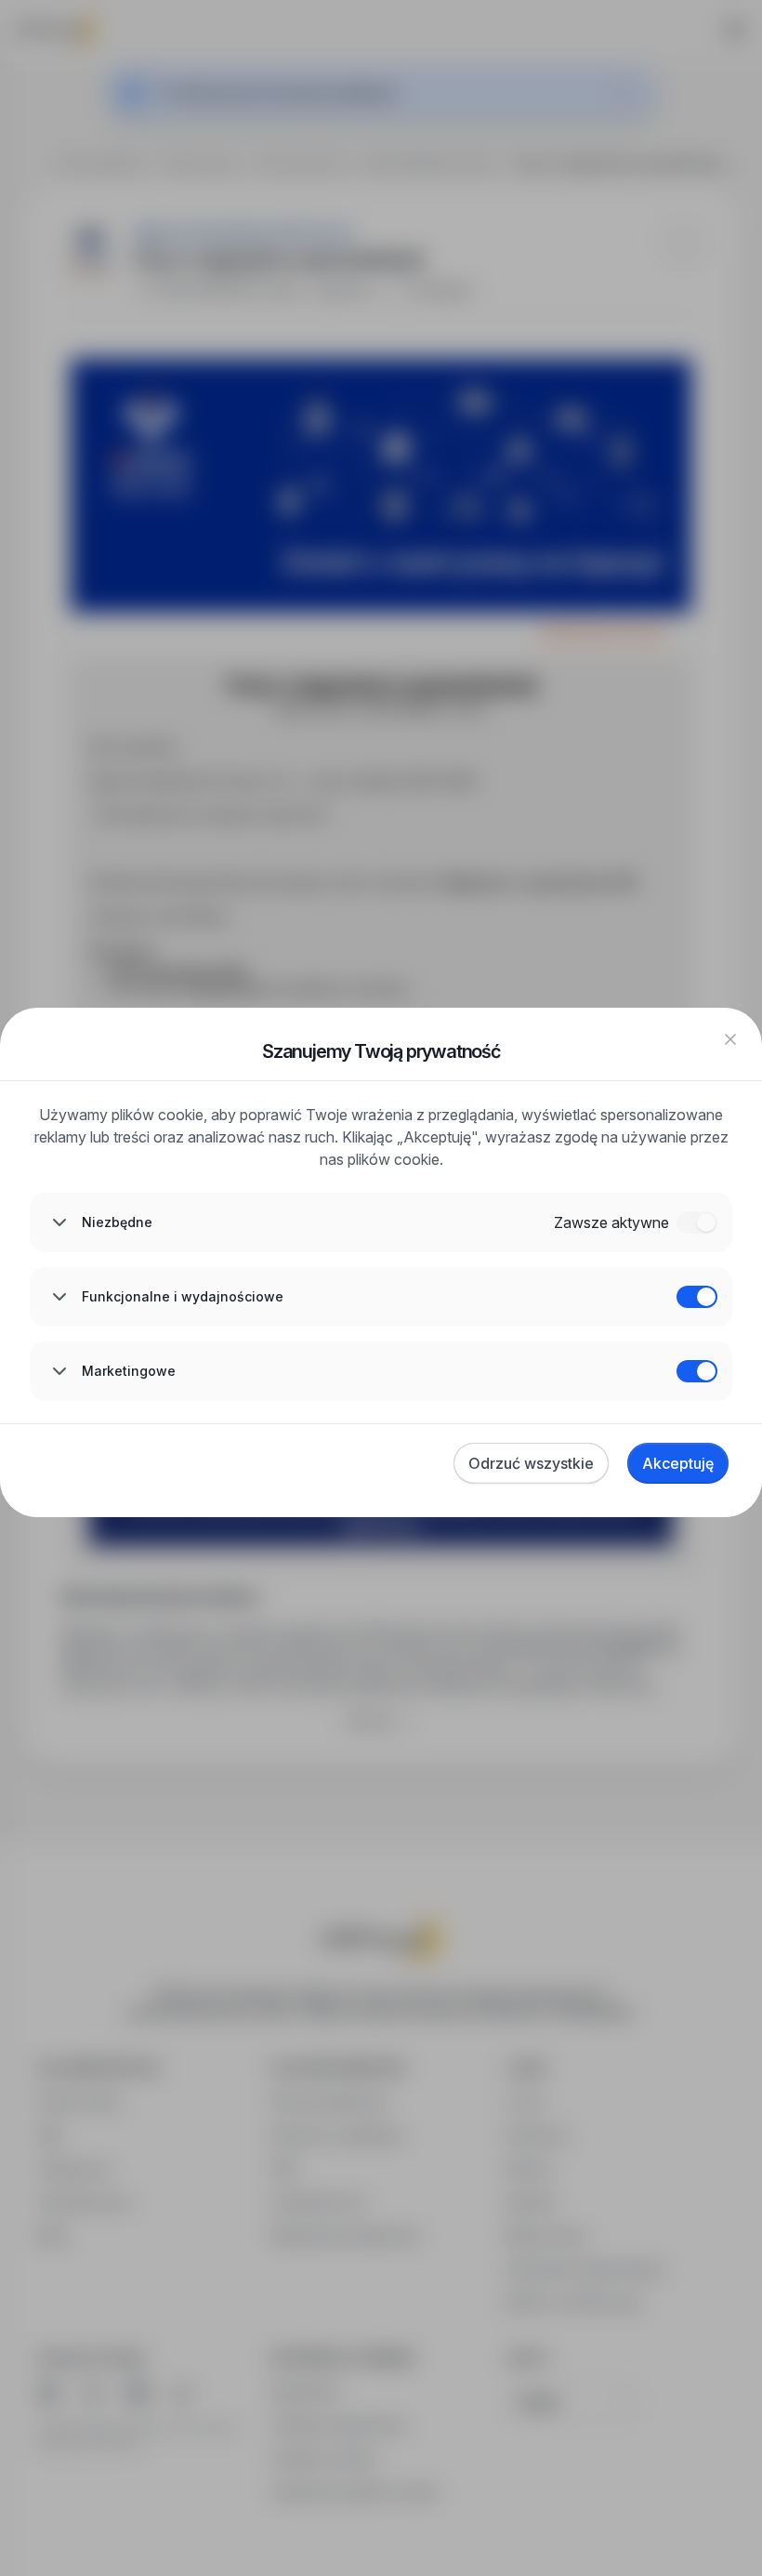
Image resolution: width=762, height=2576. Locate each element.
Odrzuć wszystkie (531, 1463)
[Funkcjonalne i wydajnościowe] (697, 1297)
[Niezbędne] (697, 1222)
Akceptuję (678, 1463)
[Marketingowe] (697, 1371)
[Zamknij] (730, 1039)
